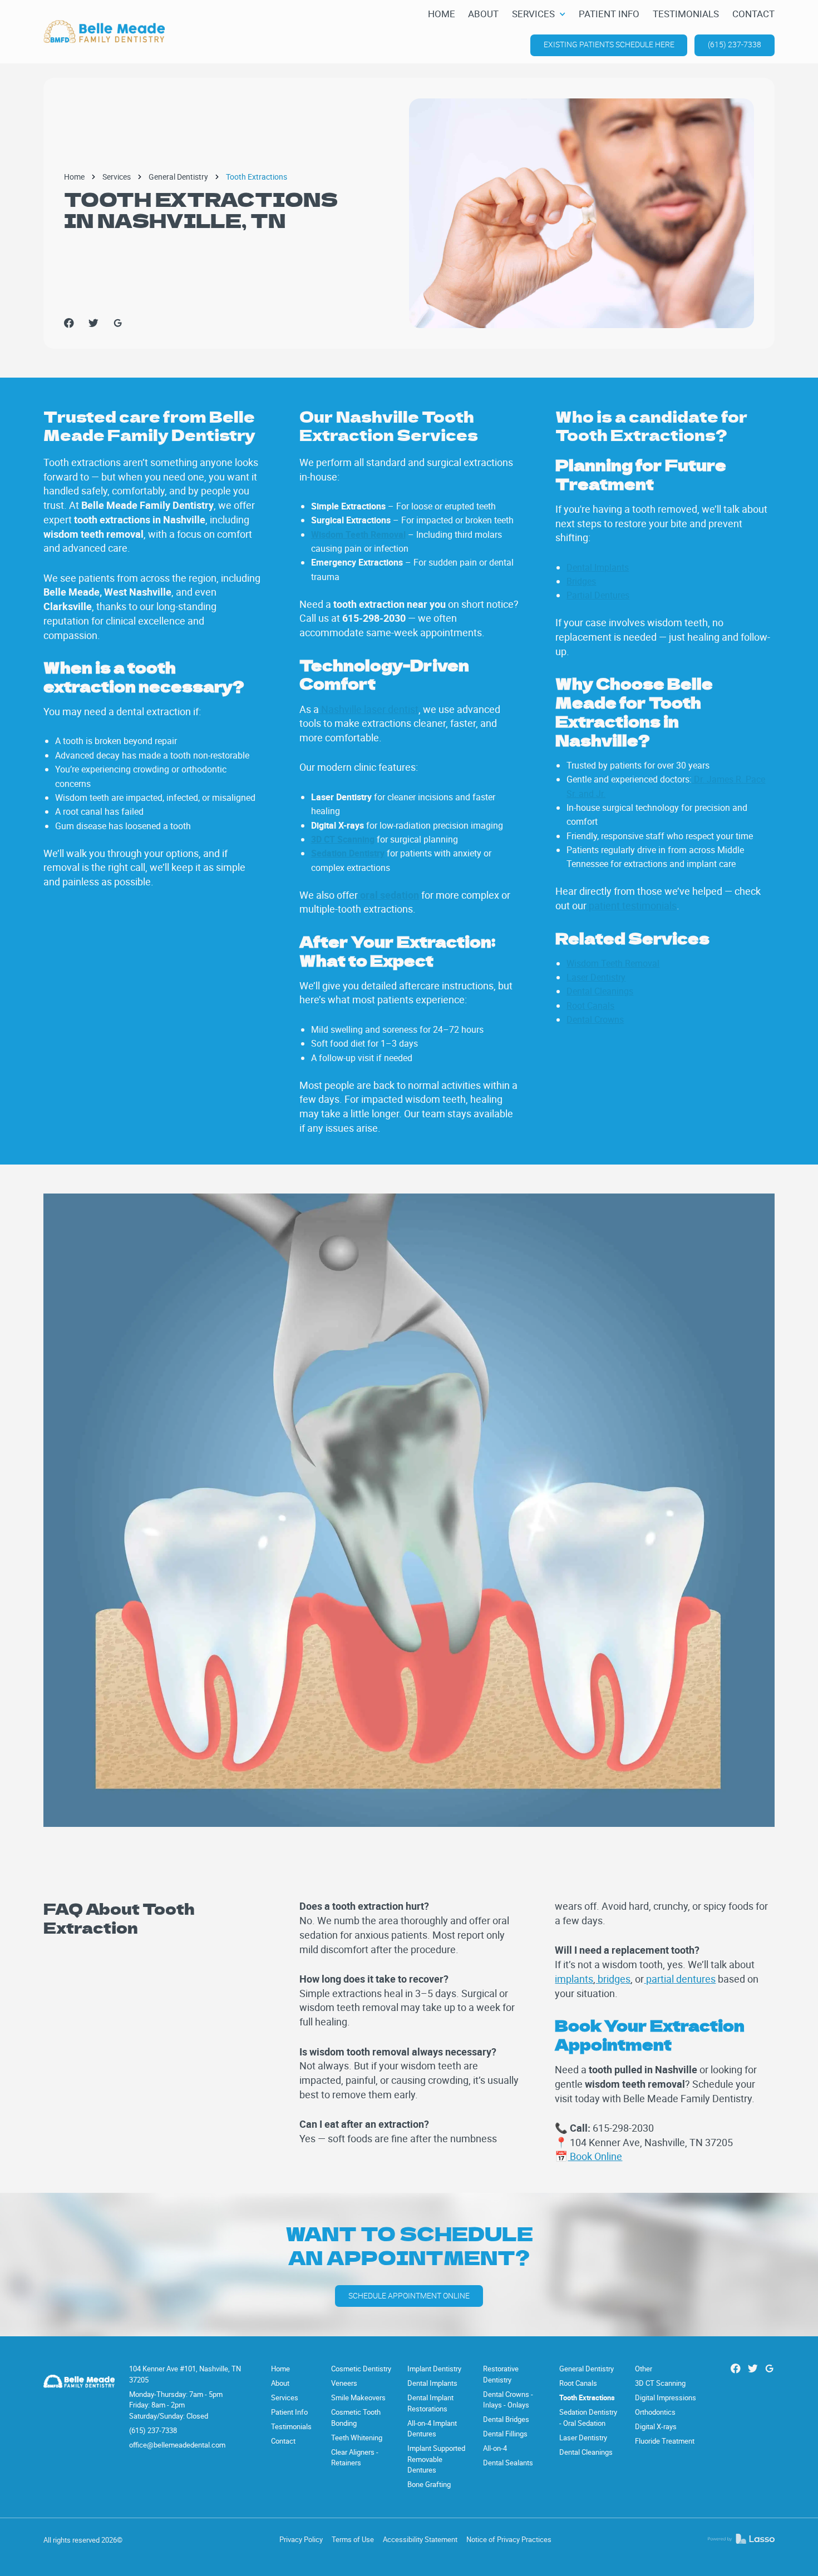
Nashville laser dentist (369, 709)
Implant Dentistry (434, 2369)
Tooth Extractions (587, 2397)
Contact (283, 2441)
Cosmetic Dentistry (361, 2369)
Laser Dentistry (596, 977)
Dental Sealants (508, 2463)
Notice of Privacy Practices (509, 2539)
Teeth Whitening (357, 2438)
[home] (104, 32)
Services (117, 177)
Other (644, 2369)
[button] (539, 14)
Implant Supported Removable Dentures (436, 2459)
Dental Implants (598, 567)
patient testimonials (632, 905)
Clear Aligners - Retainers (355, 2458)
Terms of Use (353, 2539)
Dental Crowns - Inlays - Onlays (508, 2400)
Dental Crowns (595, 1019)
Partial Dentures (598, 595)
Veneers (344, 2383)
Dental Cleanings (600, 991)
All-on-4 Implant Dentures (432, 2429)
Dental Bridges (506, 2419)
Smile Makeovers (358, 2397)
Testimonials (291, 2426)
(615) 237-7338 (735, 44)
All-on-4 (495, 2448)
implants (574, 1979)
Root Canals (590, 1005)
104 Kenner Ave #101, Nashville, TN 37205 (185, 2374)
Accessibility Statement (420, 2539)
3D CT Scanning (660, 2383)
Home (74, 177)
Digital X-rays (656, 2426)
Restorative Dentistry (501, 2374)
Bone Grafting (429, 2484)
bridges (613, 1979)
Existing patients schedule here (609, 44)
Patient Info (289, 2412)
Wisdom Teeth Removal (613, 963)
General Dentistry (178, 177)
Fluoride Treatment (665, 2441)
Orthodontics (655, 2412)
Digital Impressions (666, 2397)
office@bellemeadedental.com (177, 2445)
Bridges (581, 581)
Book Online (595, 2156)
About (280, 2383)
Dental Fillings (505, 2434)
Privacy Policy (301, 2539)
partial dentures (680, 1979)
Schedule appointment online (409, 2296)
